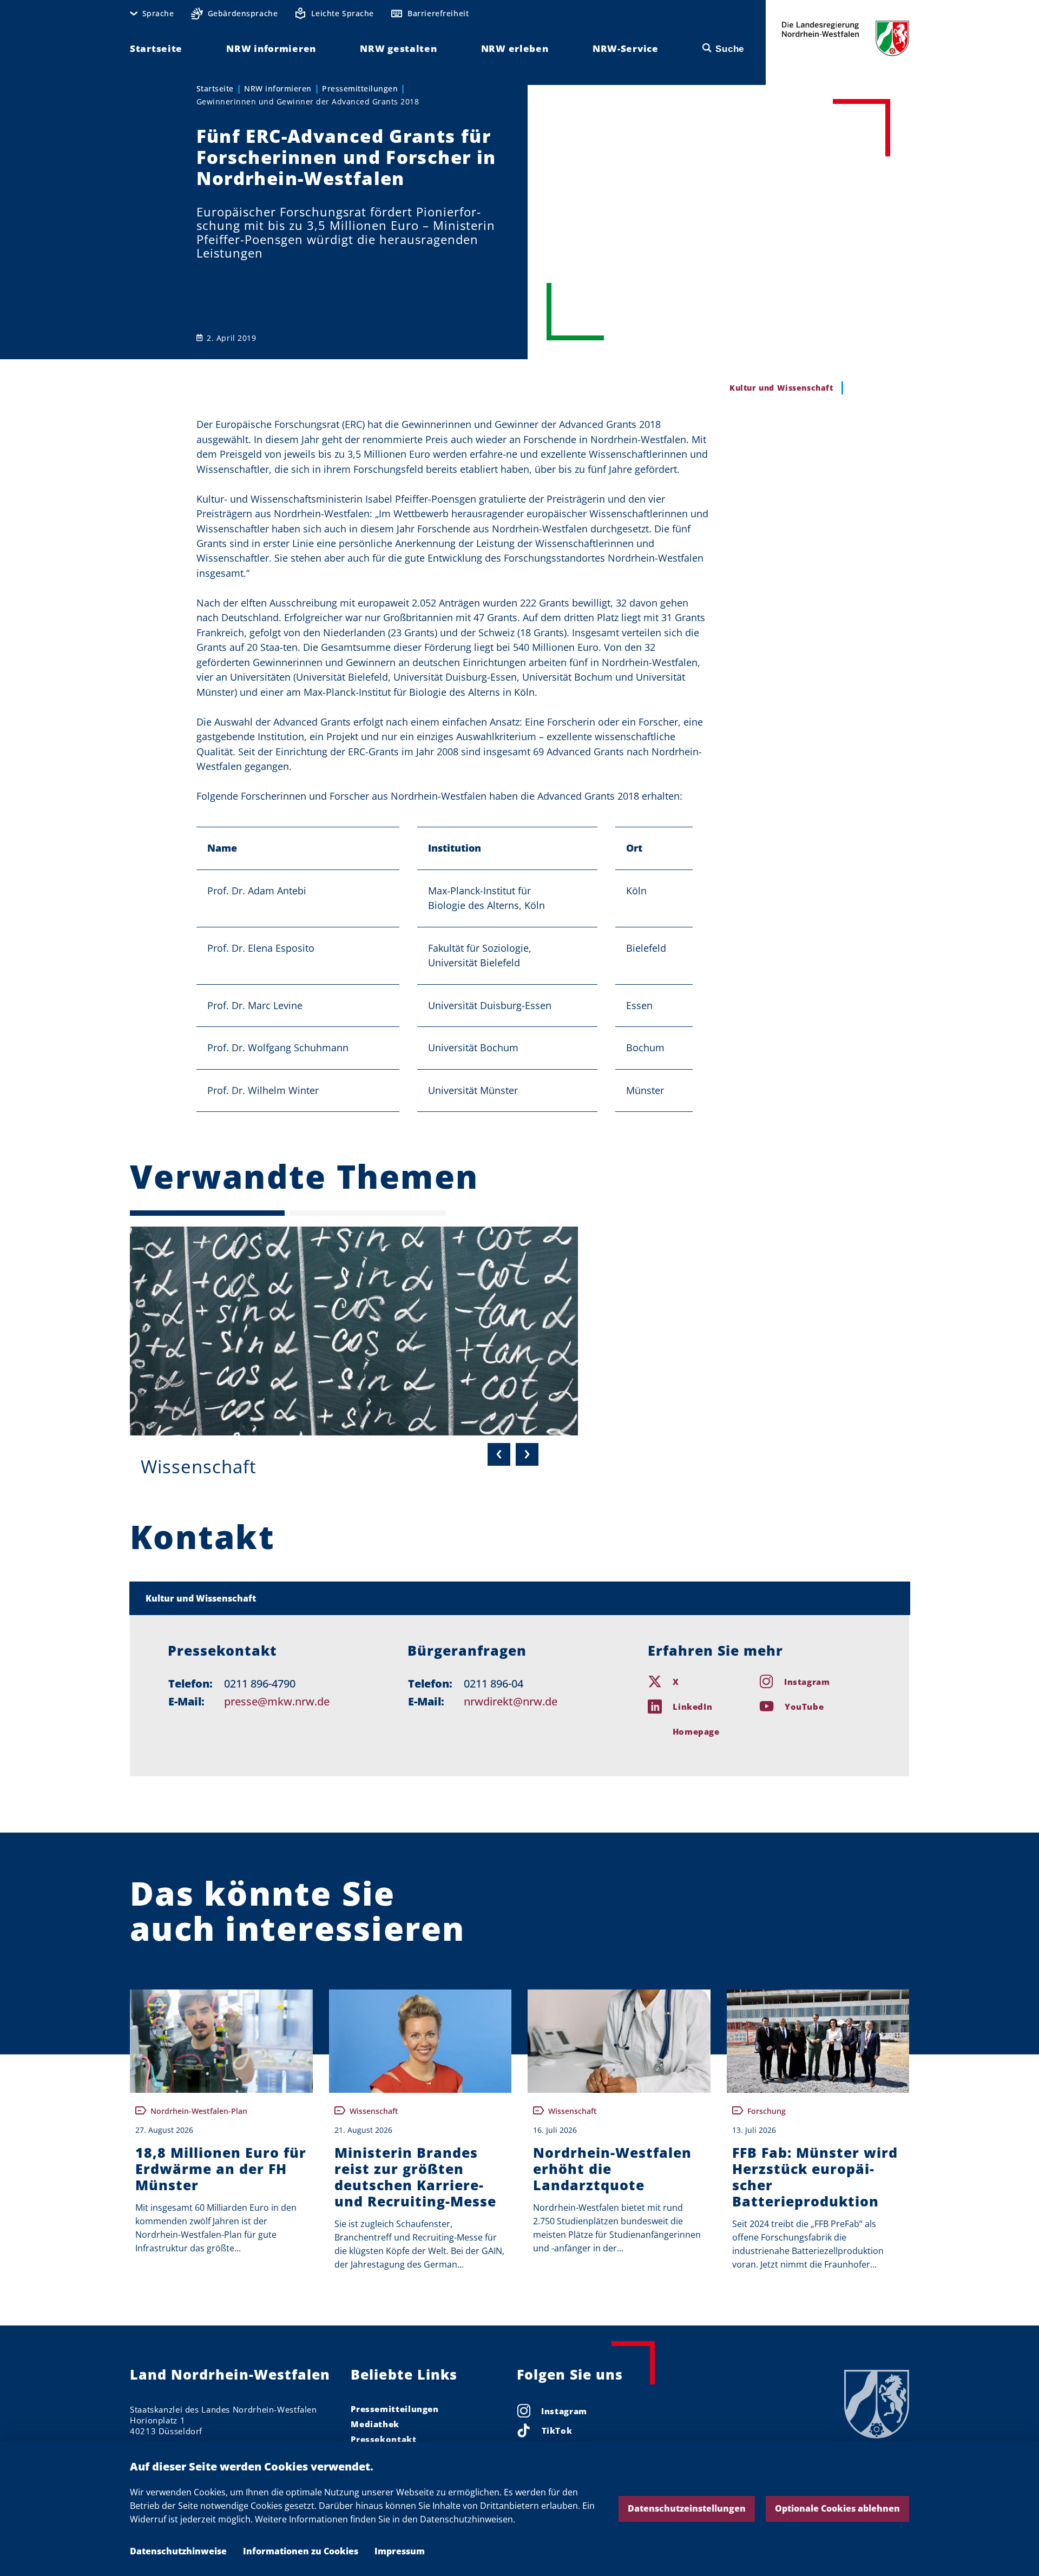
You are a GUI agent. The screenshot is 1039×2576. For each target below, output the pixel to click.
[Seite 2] (367, 1213)
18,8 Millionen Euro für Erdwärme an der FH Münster (221, 2169)
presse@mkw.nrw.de (277, 1701)
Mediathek (375, 2424)
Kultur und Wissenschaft (201, 1598)
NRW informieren (278, 88)
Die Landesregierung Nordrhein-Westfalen (846, 38)
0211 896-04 (494, 1684)
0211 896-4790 (260, 1684)
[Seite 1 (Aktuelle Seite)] (207, 1213)
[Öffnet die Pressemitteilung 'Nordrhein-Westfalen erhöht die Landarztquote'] (619, 2041)
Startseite (215, 88)
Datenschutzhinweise (178, 2551)
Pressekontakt (383, 2439)
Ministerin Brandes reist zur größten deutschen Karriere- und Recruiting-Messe (415, 2177)
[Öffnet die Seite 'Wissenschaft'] (354, 1331)
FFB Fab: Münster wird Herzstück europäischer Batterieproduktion (815, 2177)
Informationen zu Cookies (301, 2551)
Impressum (400, 2551)
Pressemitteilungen (360, 88)
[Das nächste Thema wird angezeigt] (527, 1454)
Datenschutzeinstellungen (687, 2508)
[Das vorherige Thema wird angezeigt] (499, 1454)
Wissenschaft (199, 1467)
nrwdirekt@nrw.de (511, 1701)
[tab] (520, 1598)
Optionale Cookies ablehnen (837, 2508)
